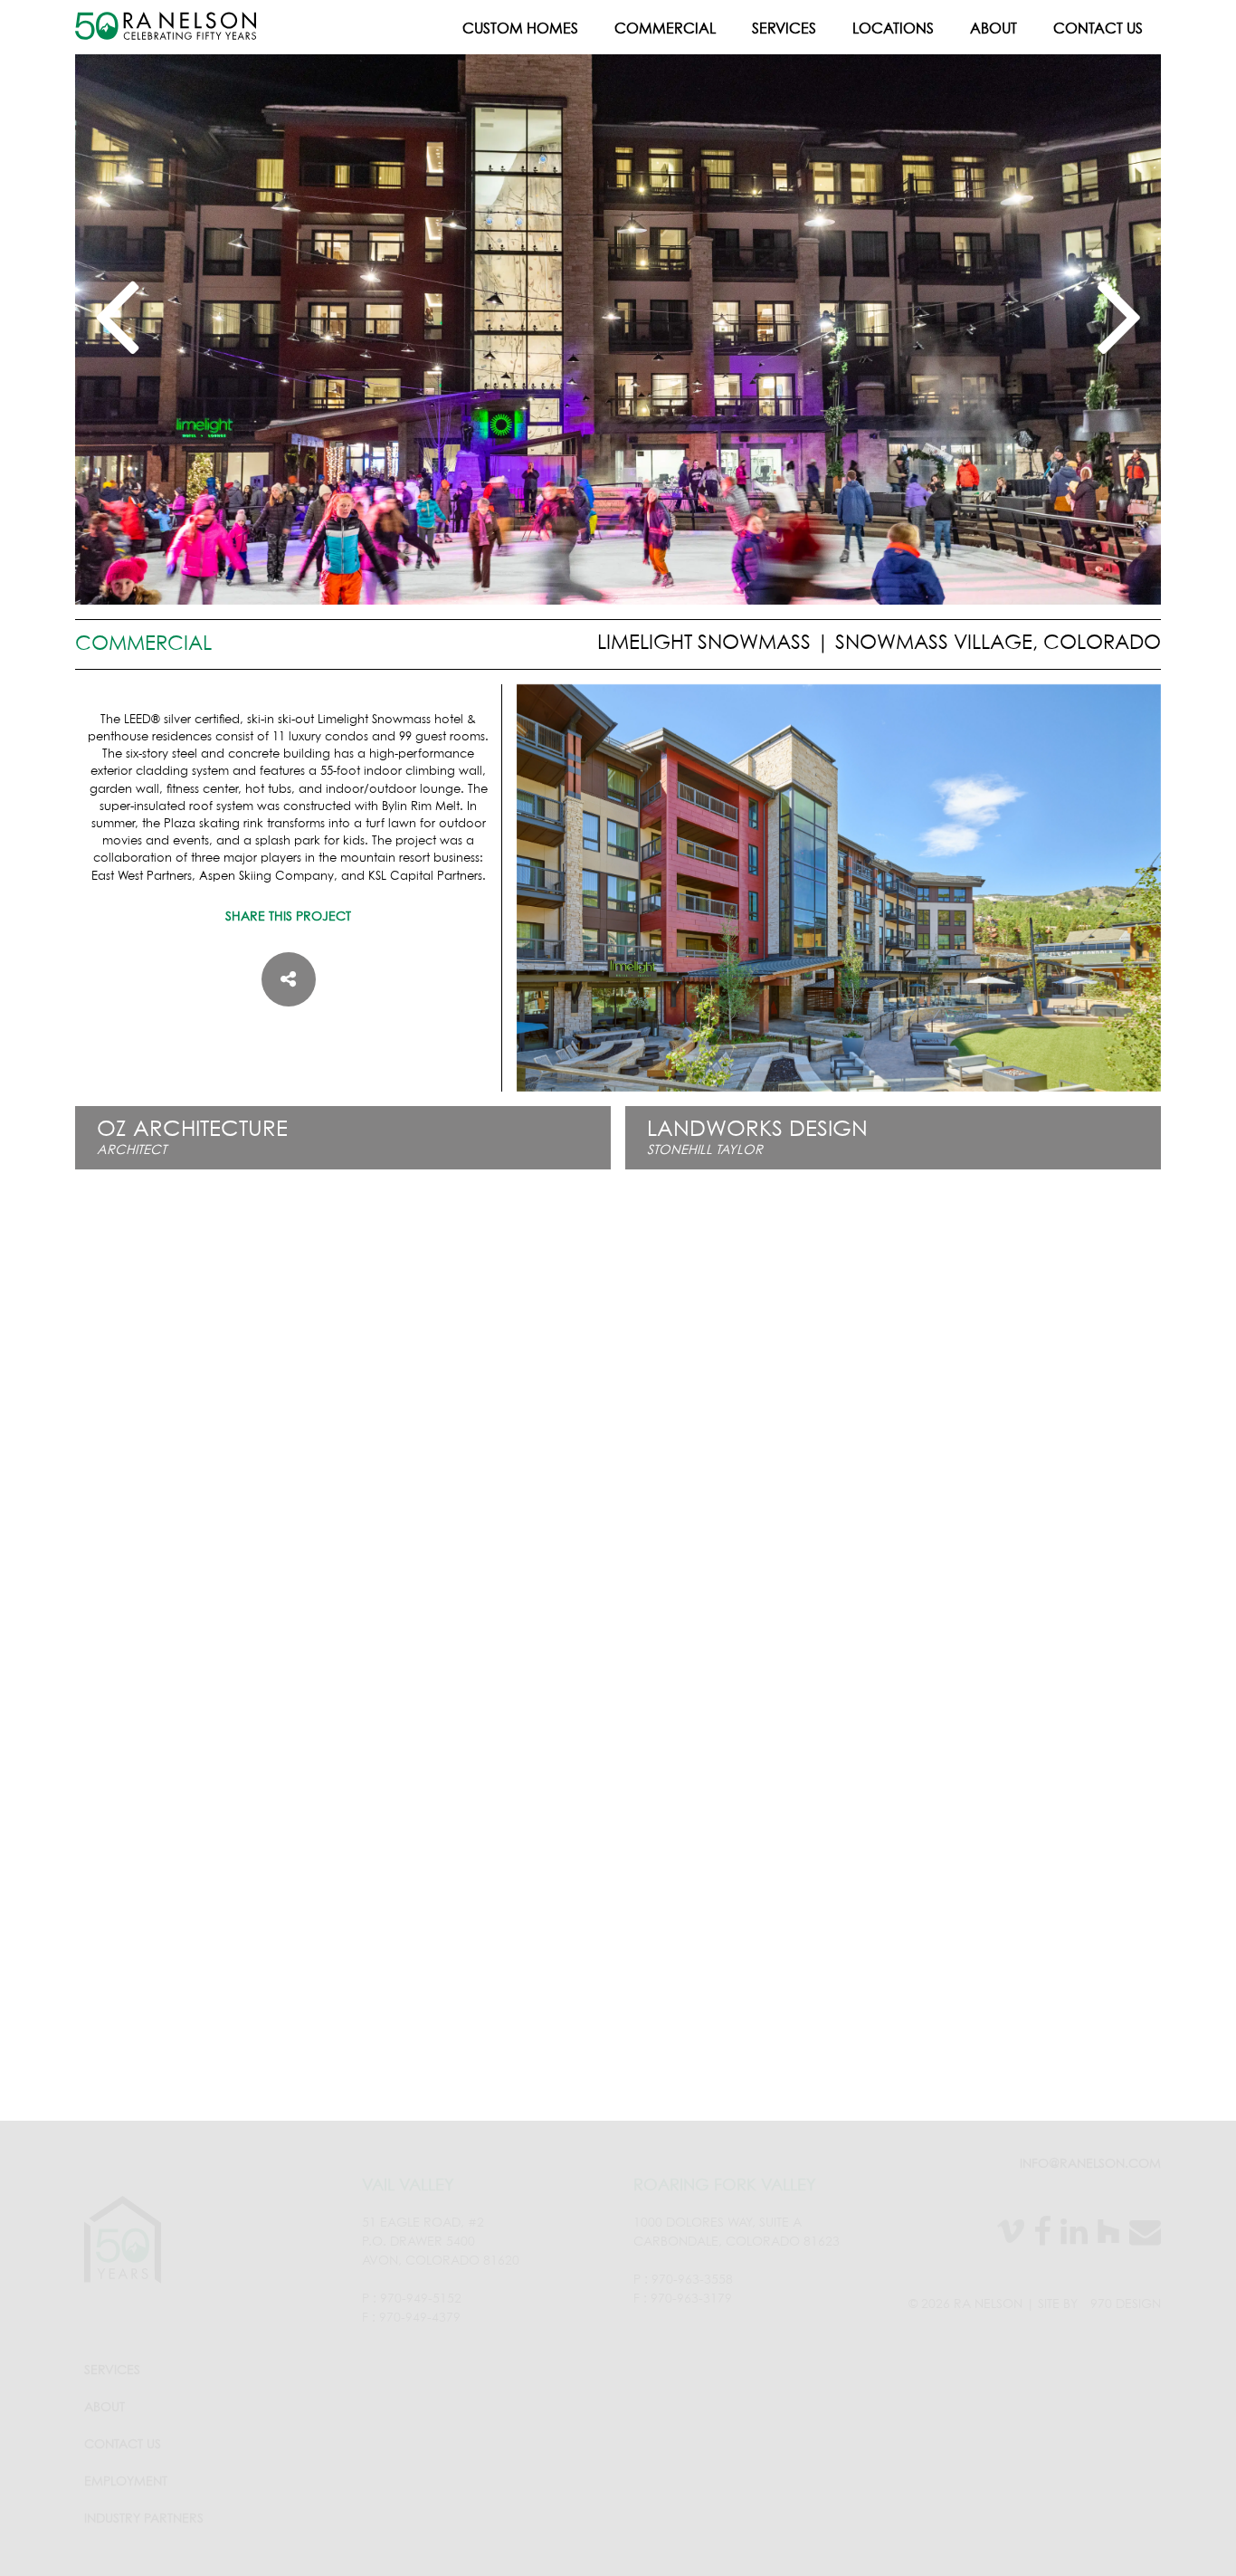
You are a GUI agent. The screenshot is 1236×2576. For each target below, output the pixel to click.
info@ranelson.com (1090, 2164)
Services (784, 29)
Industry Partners (144, 2519)
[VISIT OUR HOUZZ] (1104, 2235)
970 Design (1126, 2304)
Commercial (665, 29)
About (994, 29)
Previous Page (618, 2064)
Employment (126, 2482)
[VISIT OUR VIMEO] (1006, 2235)
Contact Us (1098, 29)
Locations (893, 29)
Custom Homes (520, 29)
